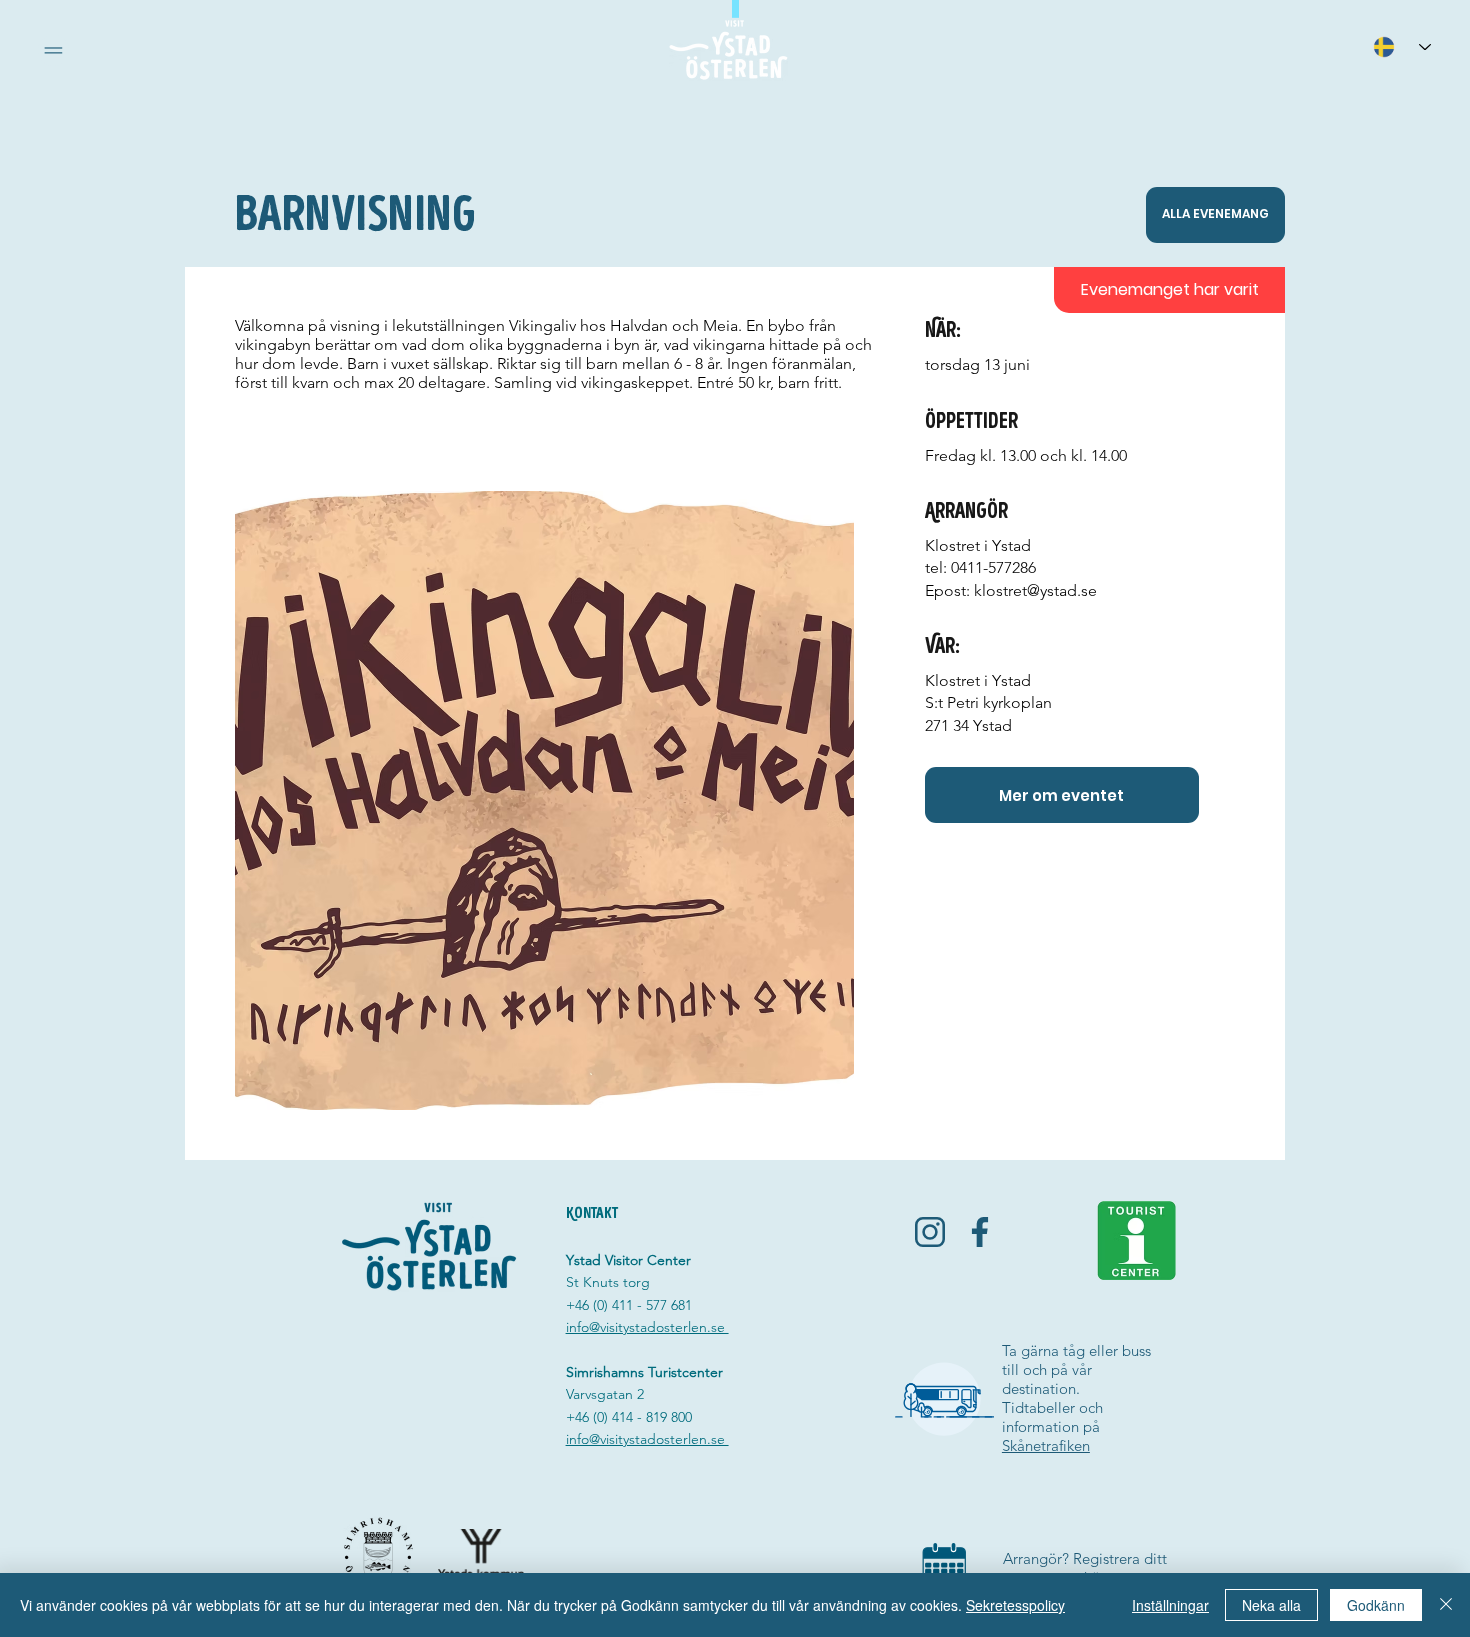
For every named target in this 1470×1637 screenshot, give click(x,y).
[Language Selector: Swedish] (1402, 46)
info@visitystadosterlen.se (647, 1327)
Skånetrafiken (1046, 1445)
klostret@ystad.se (1035, 590)
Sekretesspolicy (1015, 1605)
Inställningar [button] (1170, 1605)
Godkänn (1376, 1605)
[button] (53, 50)
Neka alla (1271, 1605)
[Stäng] (1446, 1605)
